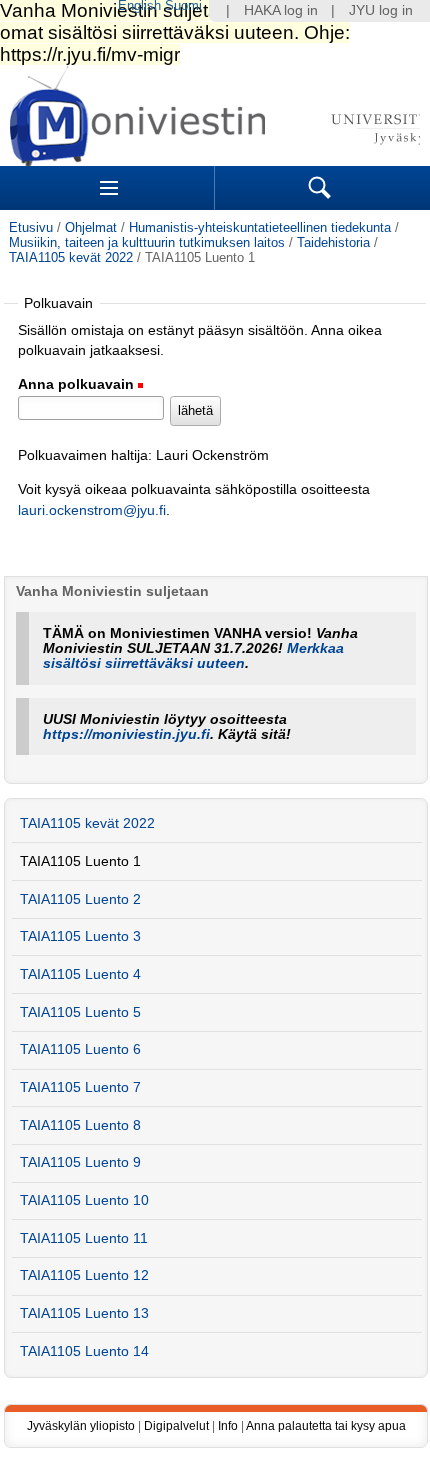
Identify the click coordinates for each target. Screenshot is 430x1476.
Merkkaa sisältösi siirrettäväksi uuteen (193, 656)
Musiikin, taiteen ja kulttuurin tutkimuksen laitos (147, 242)
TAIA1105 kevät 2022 (71, 257)
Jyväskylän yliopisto (81, 1426)
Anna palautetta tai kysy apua (326, 1426)
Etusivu (31, 227)
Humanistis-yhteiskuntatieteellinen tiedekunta (260, 227)
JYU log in (381, 10)
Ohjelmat (91, 227)
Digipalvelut (176, 1426)
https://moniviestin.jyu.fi (126, 734)
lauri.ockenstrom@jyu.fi (92, 510)
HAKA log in (281, 10)
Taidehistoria (333, 242)
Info (228, 1426)
